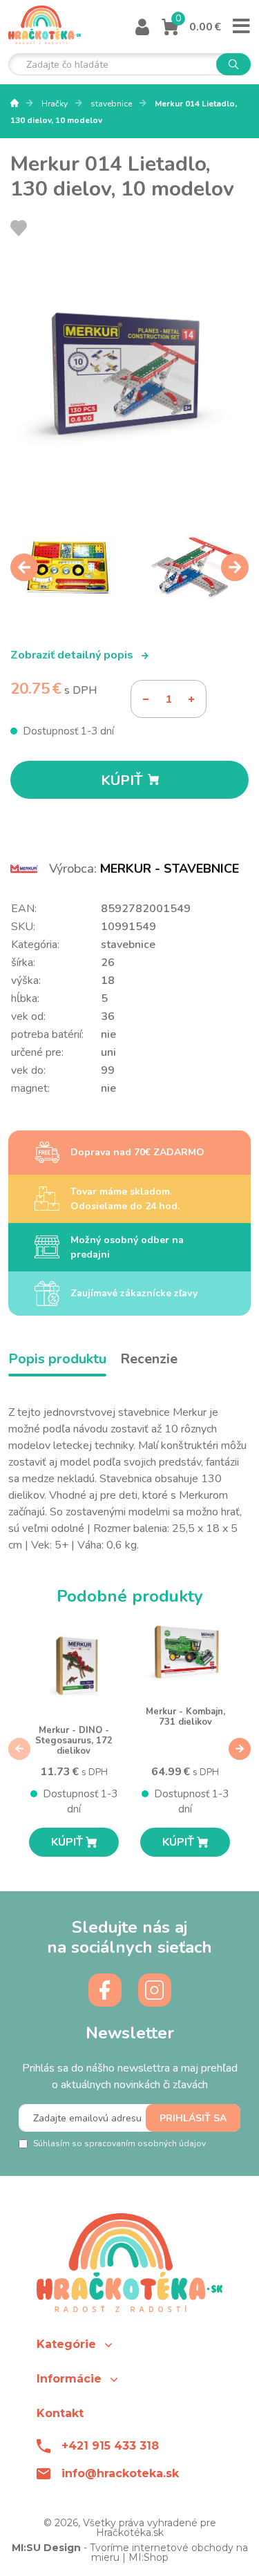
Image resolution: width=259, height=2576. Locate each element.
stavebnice (112, 104)
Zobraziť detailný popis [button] (73, 655)
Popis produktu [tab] (57, 1359)
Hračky (56, 104)
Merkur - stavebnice (170, 869)
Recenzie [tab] (149, 1359)
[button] (129, 2344)
